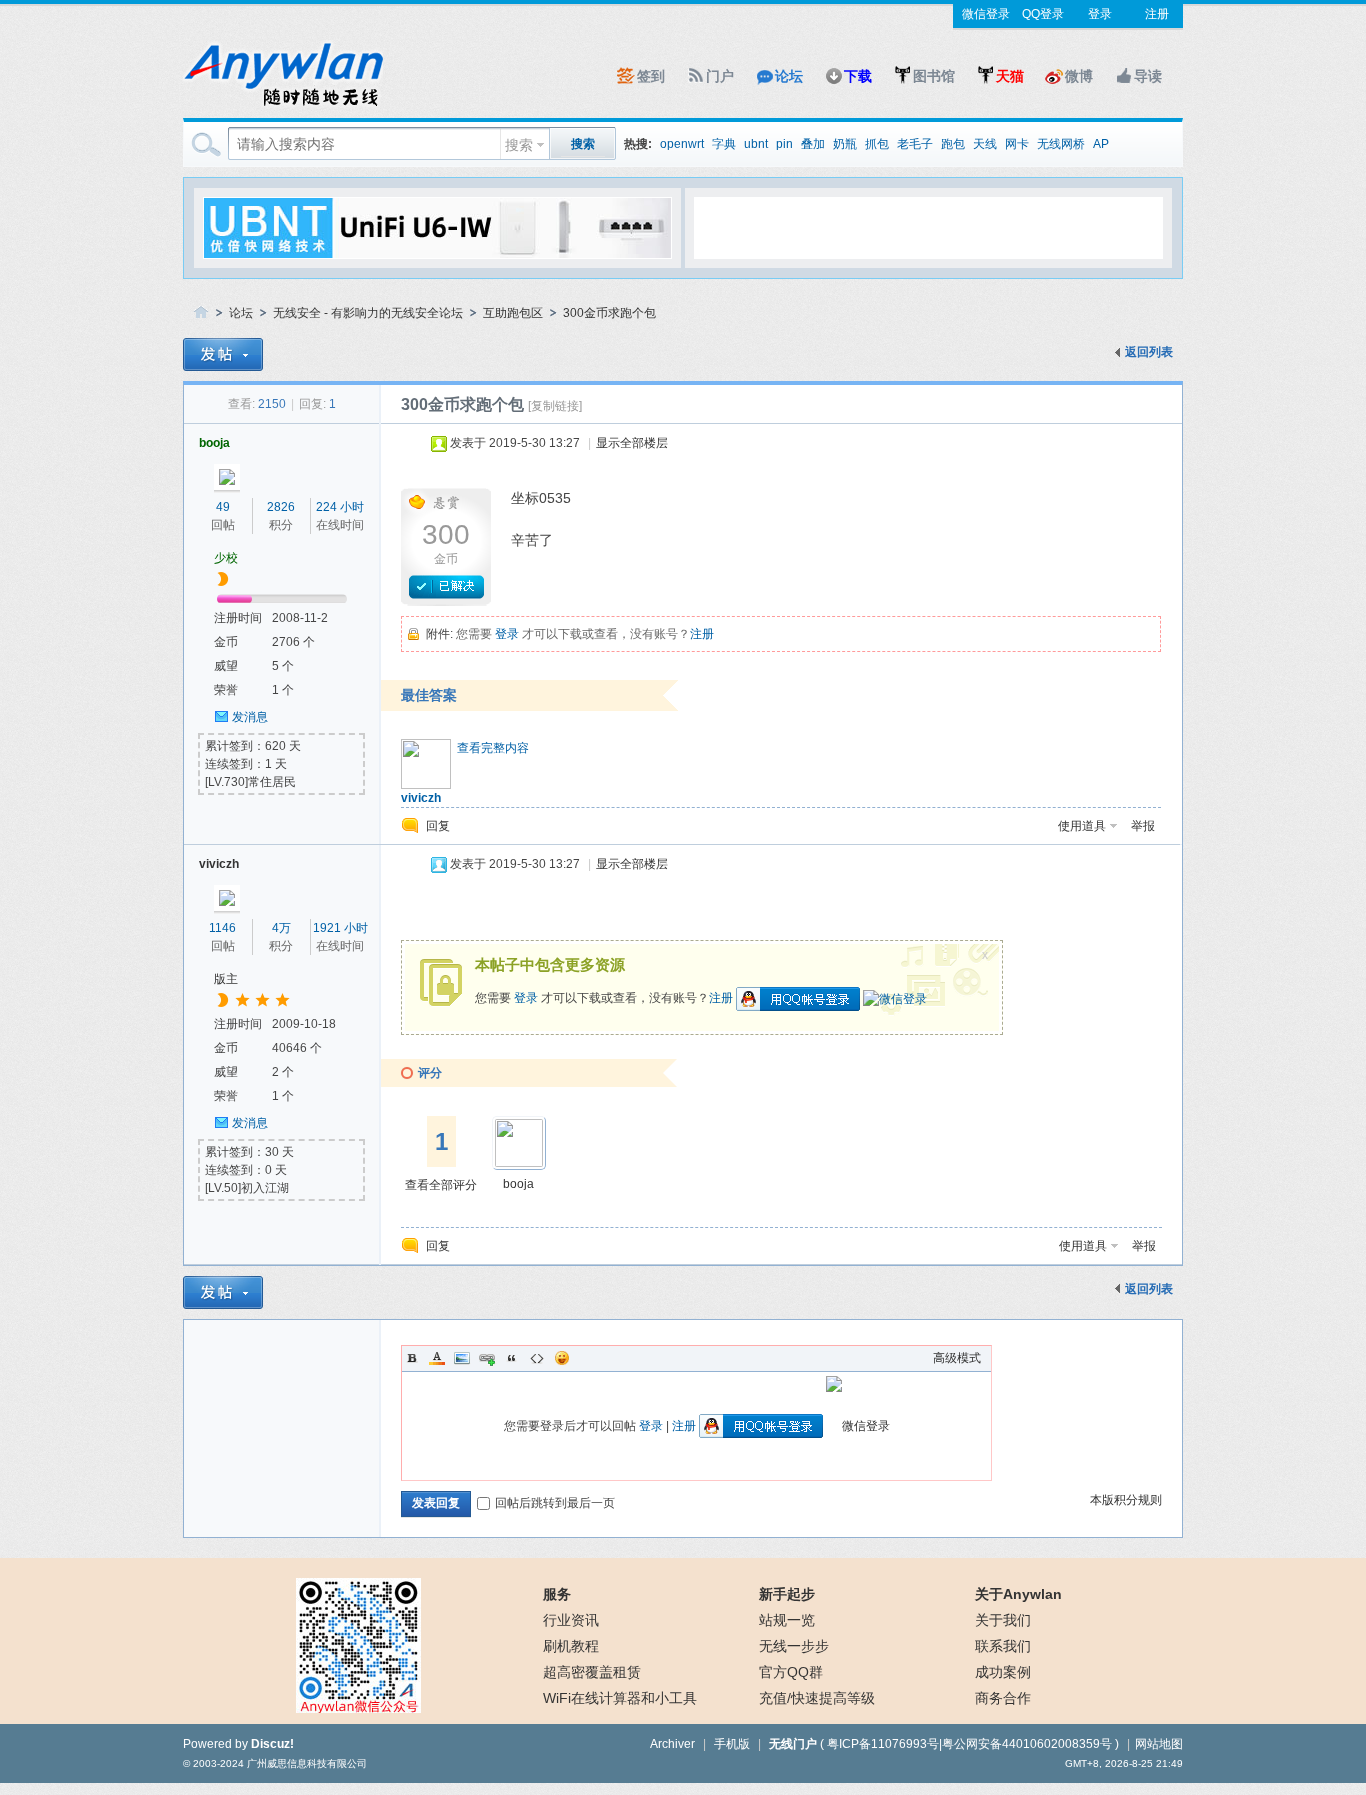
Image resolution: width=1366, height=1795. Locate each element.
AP (1101, 144)
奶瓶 (845, 144)
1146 (222, 928)
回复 (438, 826)
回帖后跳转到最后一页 (555, 1503)
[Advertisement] (928, 227)
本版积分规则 (1126, 1500)
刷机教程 (571, 1646)
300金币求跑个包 (609, 313)
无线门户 (793, 1744)
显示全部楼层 (632, 443)
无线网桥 (1061, 144)
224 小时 (340, 507)
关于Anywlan (1018, 1594)
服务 (557, 1594)
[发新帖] (223, 354)
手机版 (732, 1744)
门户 (720, 76)
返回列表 (1149, 352)
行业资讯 (571, 1620)
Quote (512, 1358)
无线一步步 (794, 1646)
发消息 (250, 717)
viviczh (421, 798)
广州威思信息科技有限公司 (307, 1763)
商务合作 (1003, 1698)
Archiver (672, 1744)
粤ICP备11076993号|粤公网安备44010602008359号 (969, 1744)
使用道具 (1082, 826)
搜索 (519, 145)
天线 (985, 144)
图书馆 (934, 76)
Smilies (562, 1358)
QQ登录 (1043, 14)
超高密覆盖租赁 (592, 1672)
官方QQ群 (791, 1672)
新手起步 (787, 1594)
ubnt (756, 144)
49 (223, 507)
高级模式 (957, 1358)
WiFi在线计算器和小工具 (620, 1698)
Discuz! (272, 1744)
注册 (1157, 14)
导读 (1148, 76)
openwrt (682, 144)
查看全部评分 (441, 1185)
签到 (651, 76)
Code (537, 1358)
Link (487, 1358)
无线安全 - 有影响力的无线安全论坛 (368, 313)
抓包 (877, 144)
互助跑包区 (513, 313)
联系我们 (1003, 1646)
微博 (1079, 76)
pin (784, 144)
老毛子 (915, 144)
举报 (1143, 826)
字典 (724, 144)
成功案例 (1003, 1672)
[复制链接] (555, 406)
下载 (858, 76)
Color (437, 1358)
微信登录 (986, 14)
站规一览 (787, 1620)
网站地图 (1159, 1744)
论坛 (789, 76)
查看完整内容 (493, 748)
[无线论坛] (283, 106)
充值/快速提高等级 (817, 1698)
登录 (1100, 14)
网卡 (1017, 144)
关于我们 (1003, 1620)
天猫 (1010, 76)
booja (214, 443)
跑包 (953, 144)
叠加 (813, 144)
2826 (281, 507)
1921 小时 (340, 928)
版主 (226, 979)
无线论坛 (201, 313)
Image (462, 1358)
